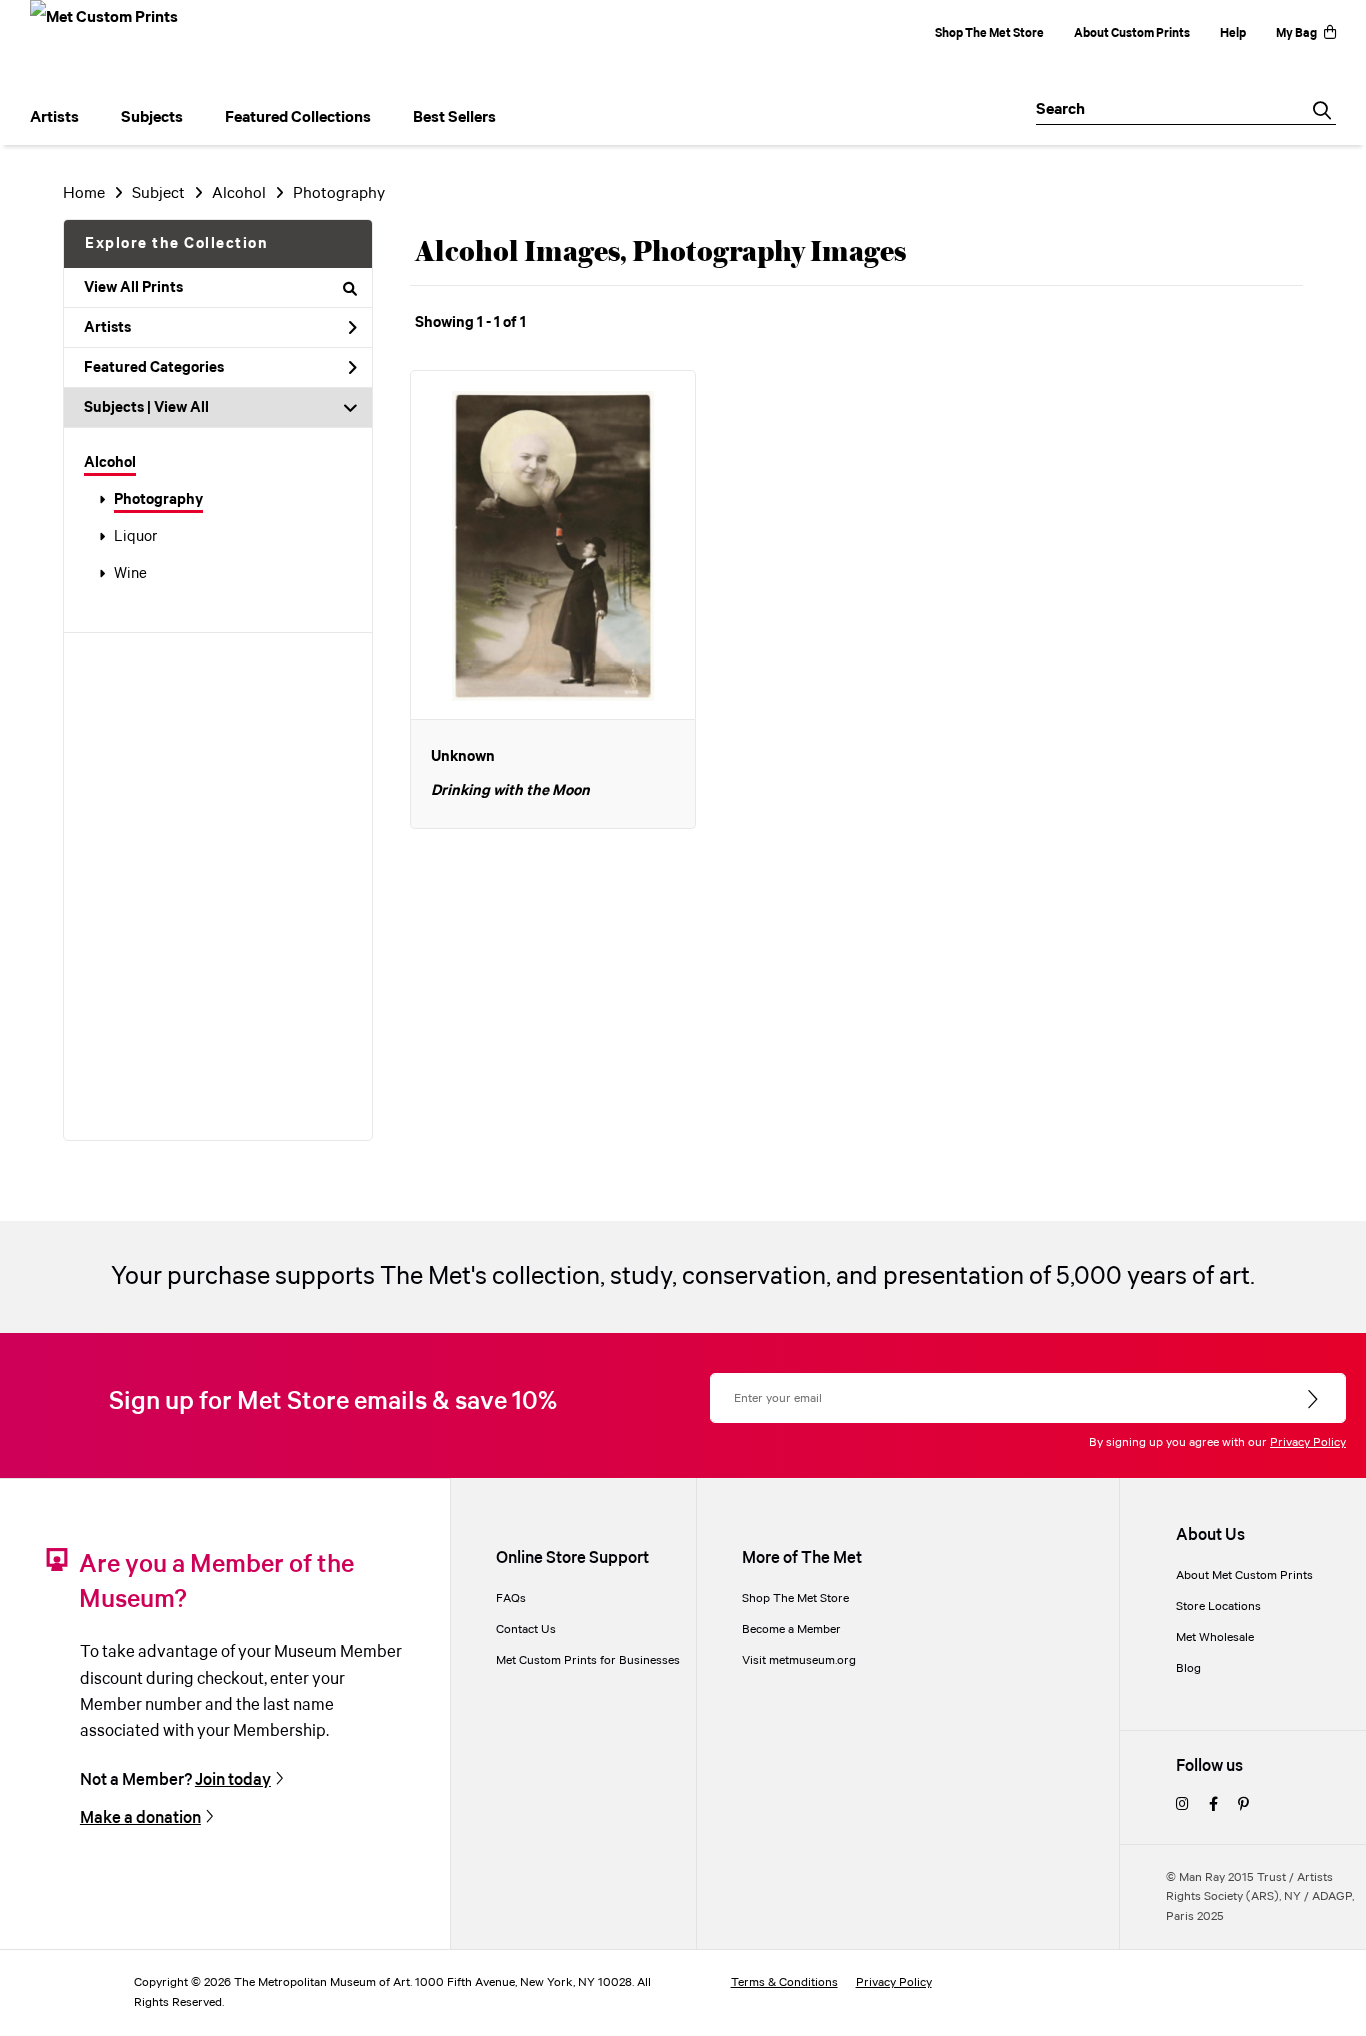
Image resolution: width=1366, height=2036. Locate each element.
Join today (233, 1780)
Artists (107, 328)
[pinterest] (1243, 1805)
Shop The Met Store (989, 33)
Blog (1188, 1668)
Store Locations (1218, 1606)
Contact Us (526, 1629)
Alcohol (110, 463)
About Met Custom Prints (1244, 1575)
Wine (130, 574)
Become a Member (791, 1629)
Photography (158, 500)
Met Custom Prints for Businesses (588, 1660)
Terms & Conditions (784, 1982)
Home (84, 193)
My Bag (1296, 33)
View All (181, 408)
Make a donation (140, 1818)
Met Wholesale (1215, 1637)
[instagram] (1182, 1805)
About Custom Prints (1132, 33)
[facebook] (1213, 1805)
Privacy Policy (1308, 1442)
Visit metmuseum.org (799, 1660)
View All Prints (133, 288)
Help (1233, 33)
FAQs (511, 1598)
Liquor (135, 537)
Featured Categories (154, 368)
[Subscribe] (1314, 1400)
